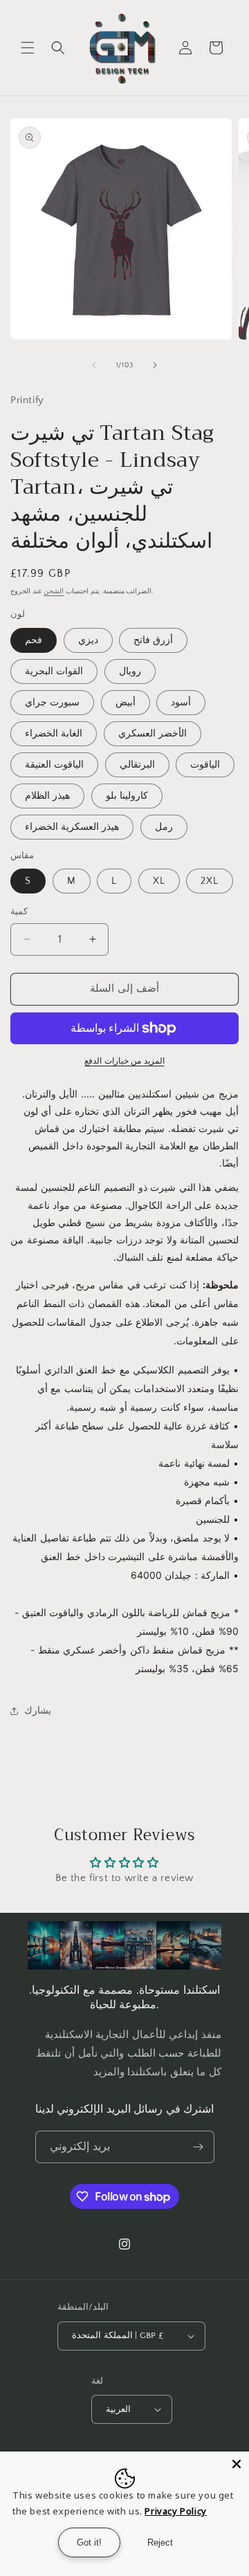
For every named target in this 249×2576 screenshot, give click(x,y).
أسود (181, 703)
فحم (34, 640)
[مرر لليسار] (94, 365)
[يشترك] (199, 2147)
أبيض (126, 703)
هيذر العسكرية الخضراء (72, 827)
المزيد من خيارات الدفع (124, 1061)
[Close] (237, 2464)
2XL (210, 881)
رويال (130, 671)
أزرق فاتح (153, 640)
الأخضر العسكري (153, 734)
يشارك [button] (38, 1711)
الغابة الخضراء (54, 734)
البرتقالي (137, 765)
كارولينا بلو (127, 796)
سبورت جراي (52, 703)
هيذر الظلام (47, 796)
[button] (28, 48)
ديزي (88, 640)
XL (159, 881)
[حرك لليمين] (155, 365)
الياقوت (205, 765)
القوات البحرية (54, 671)
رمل (164, 827)
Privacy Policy (175, 2511)
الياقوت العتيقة (54, 765)
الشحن (54, 592)
